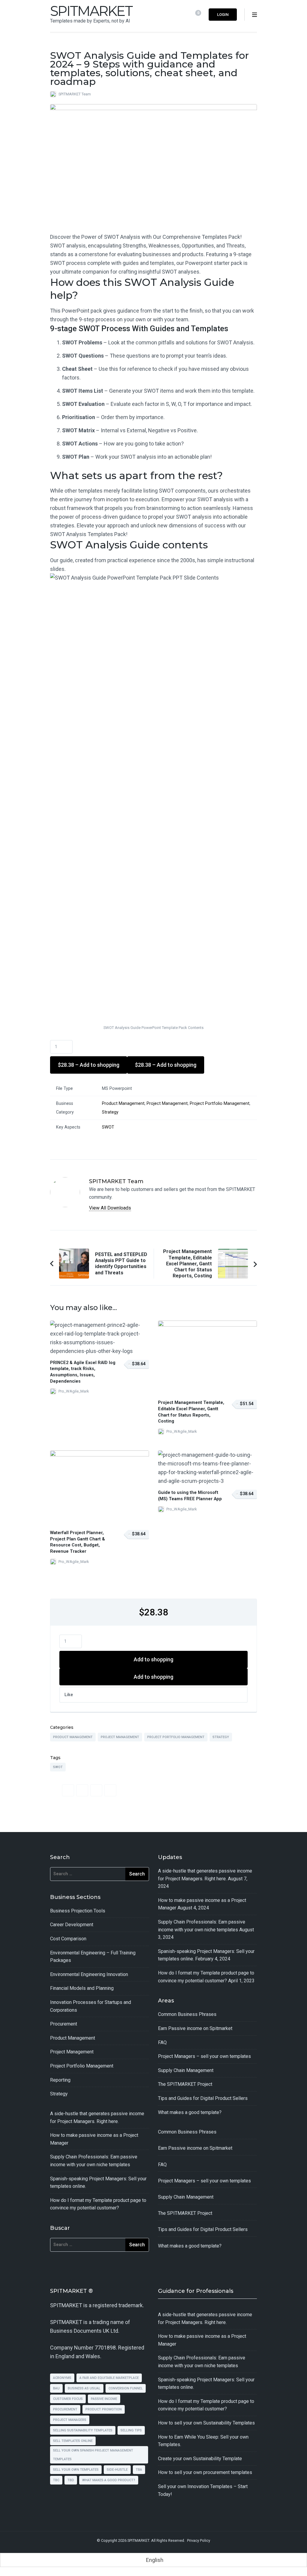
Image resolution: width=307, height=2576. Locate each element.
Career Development (72, 1925)
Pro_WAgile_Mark (74, 1391)
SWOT (108, 1127)
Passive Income (104, 2399)
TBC (56, 2480)
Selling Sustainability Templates (83, 2430)
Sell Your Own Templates (76, 2470)
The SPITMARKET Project (185, 2084)
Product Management (123, 1104)
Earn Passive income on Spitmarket (195, 2028)
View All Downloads (110, 1208)
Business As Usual (84, 2388)
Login (223, 15)
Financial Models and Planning (82, 1988)
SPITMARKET (91, 11)
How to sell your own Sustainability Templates (206, 2423)
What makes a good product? (109, 2480)
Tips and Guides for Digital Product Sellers (203, 2098)
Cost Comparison (68, 1939)
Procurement (64, 2024)
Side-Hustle (117, 2470)
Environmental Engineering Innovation (89, 1974)
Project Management (167, 1104)
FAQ (162, 2042)
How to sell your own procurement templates (205, 2472)
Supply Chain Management (186, 2070)
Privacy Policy (199, 2540)
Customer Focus (68, 2399)
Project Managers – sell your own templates (204, 2056)
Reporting (60, 2080)
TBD (71, 2480)
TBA (139, 2470)
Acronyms (62, 2378)
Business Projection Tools (78, 1911)
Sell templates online (73, 2441)
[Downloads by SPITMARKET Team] (65, 1182)
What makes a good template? (190, 2112)
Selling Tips (131, 2430)
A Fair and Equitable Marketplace (109, 2378)
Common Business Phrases (187, 2014)
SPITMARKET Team (75, 94)
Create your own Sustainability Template (200, 2459)
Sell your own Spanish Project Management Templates (93, 2455)
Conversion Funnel (126, 2388)
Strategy (110, 1112)
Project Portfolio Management (220, 1104)
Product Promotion (104, 2409)
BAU (56, 2388)
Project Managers (70, 2420)
